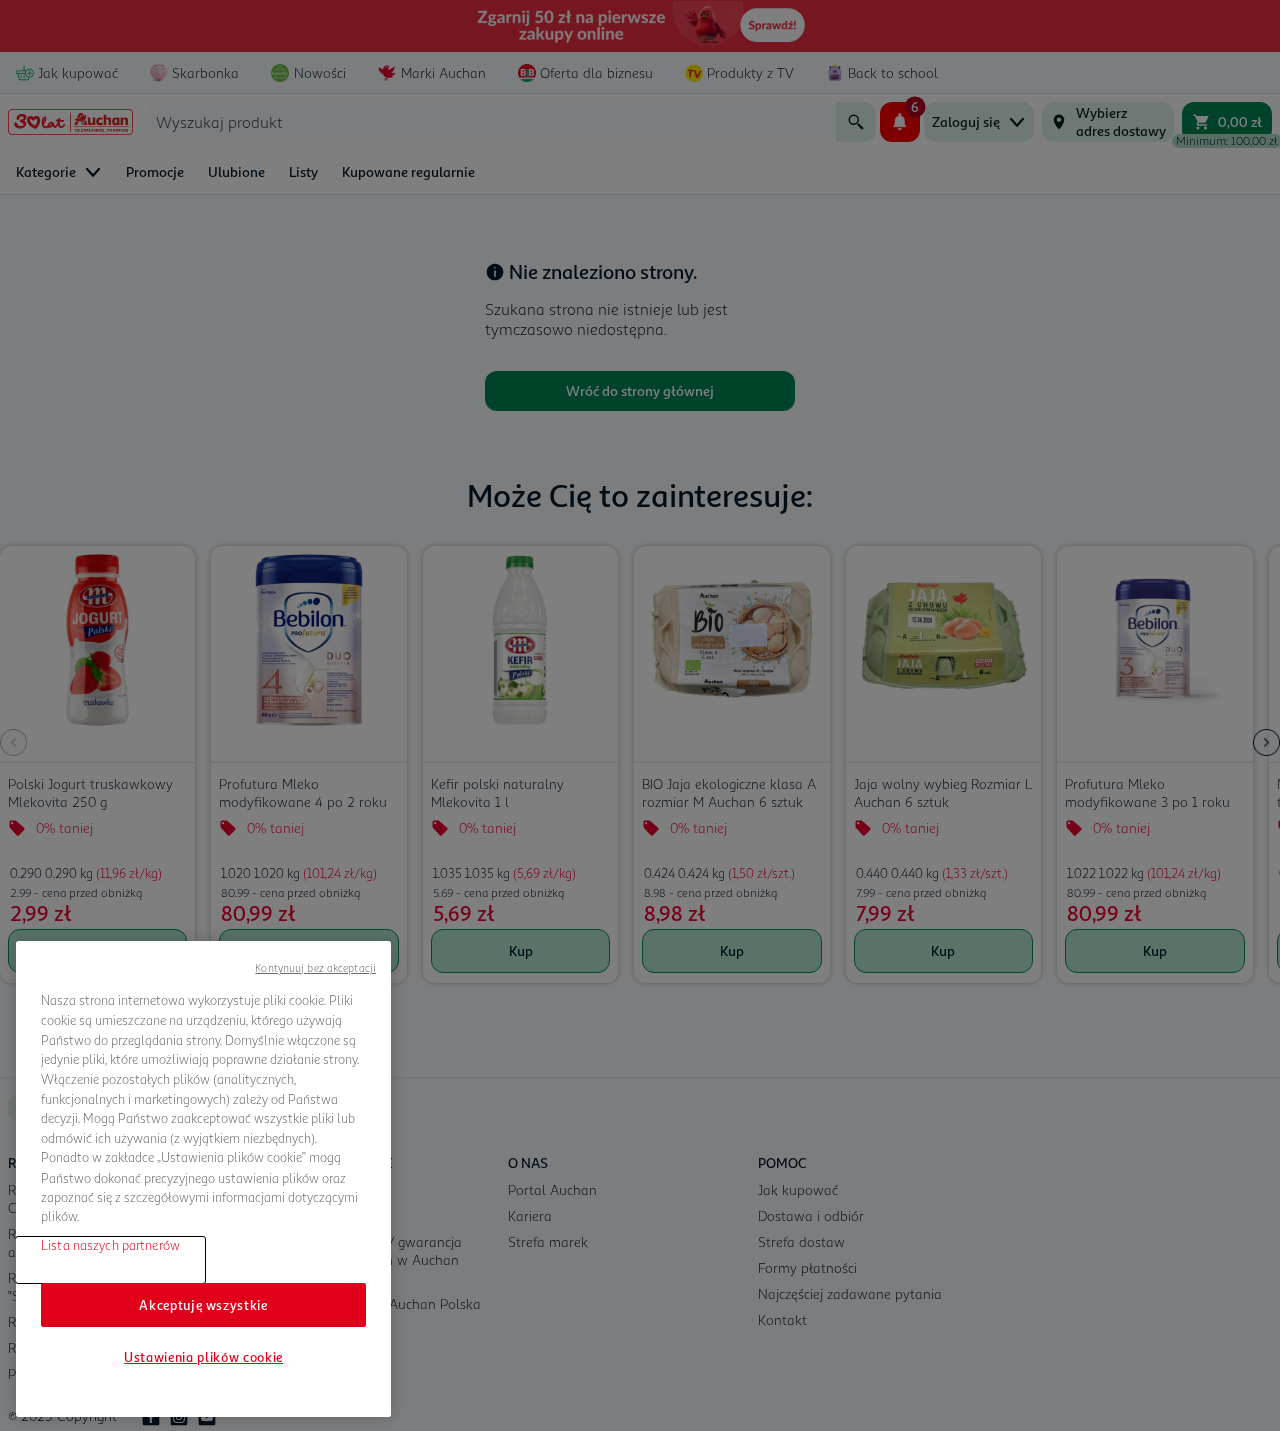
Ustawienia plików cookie (203, 1357)
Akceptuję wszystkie (203, 1305)
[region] (203, 1179)
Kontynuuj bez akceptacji (315, 967)
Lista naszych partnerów (110, 1245)
